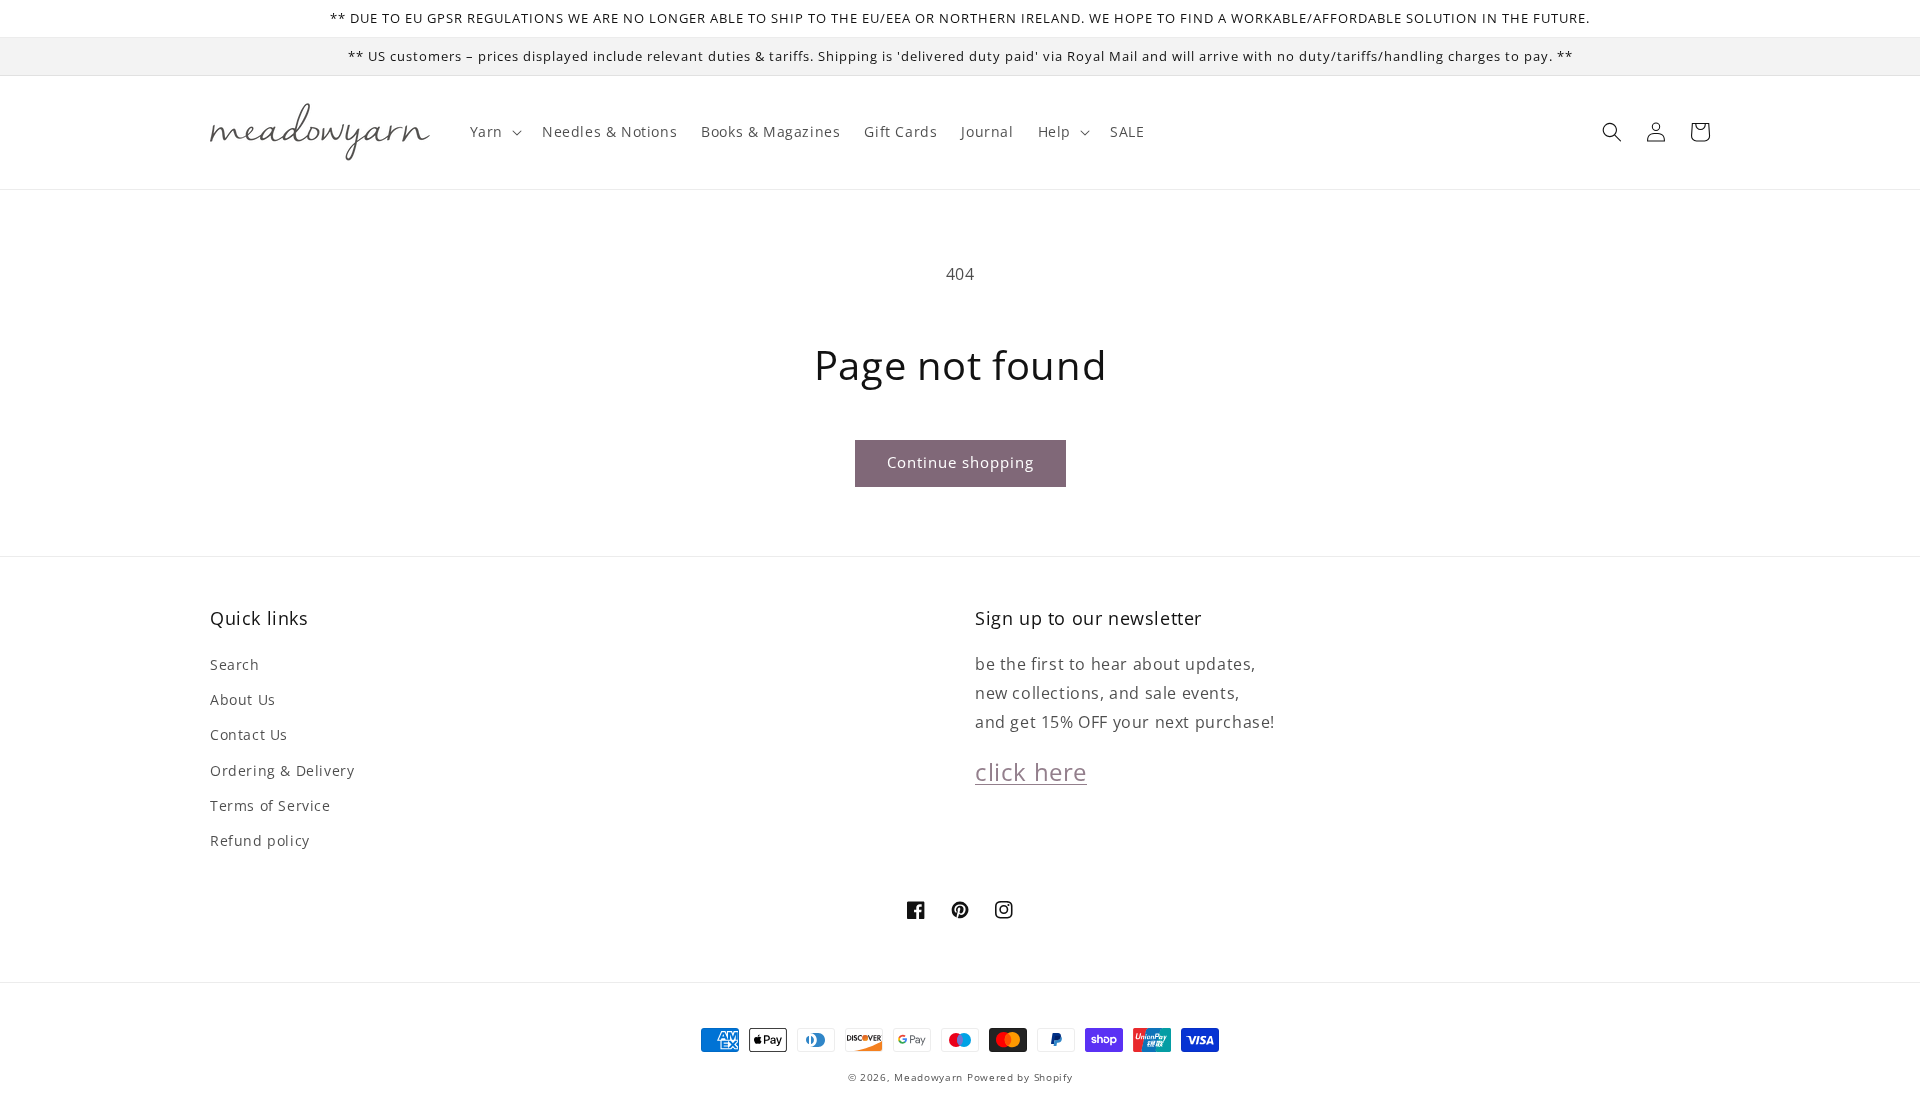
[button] (1612, 132)
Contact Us (249, 734)
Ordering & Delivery (282, 770)
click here (1031, 771)
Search (235, 664)
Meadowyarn (928, 1077)
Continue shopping (960, 462)
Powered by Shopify (1020, 1077)
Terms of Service (270, 805)
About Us (243, 699)
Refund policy (260, 840)
